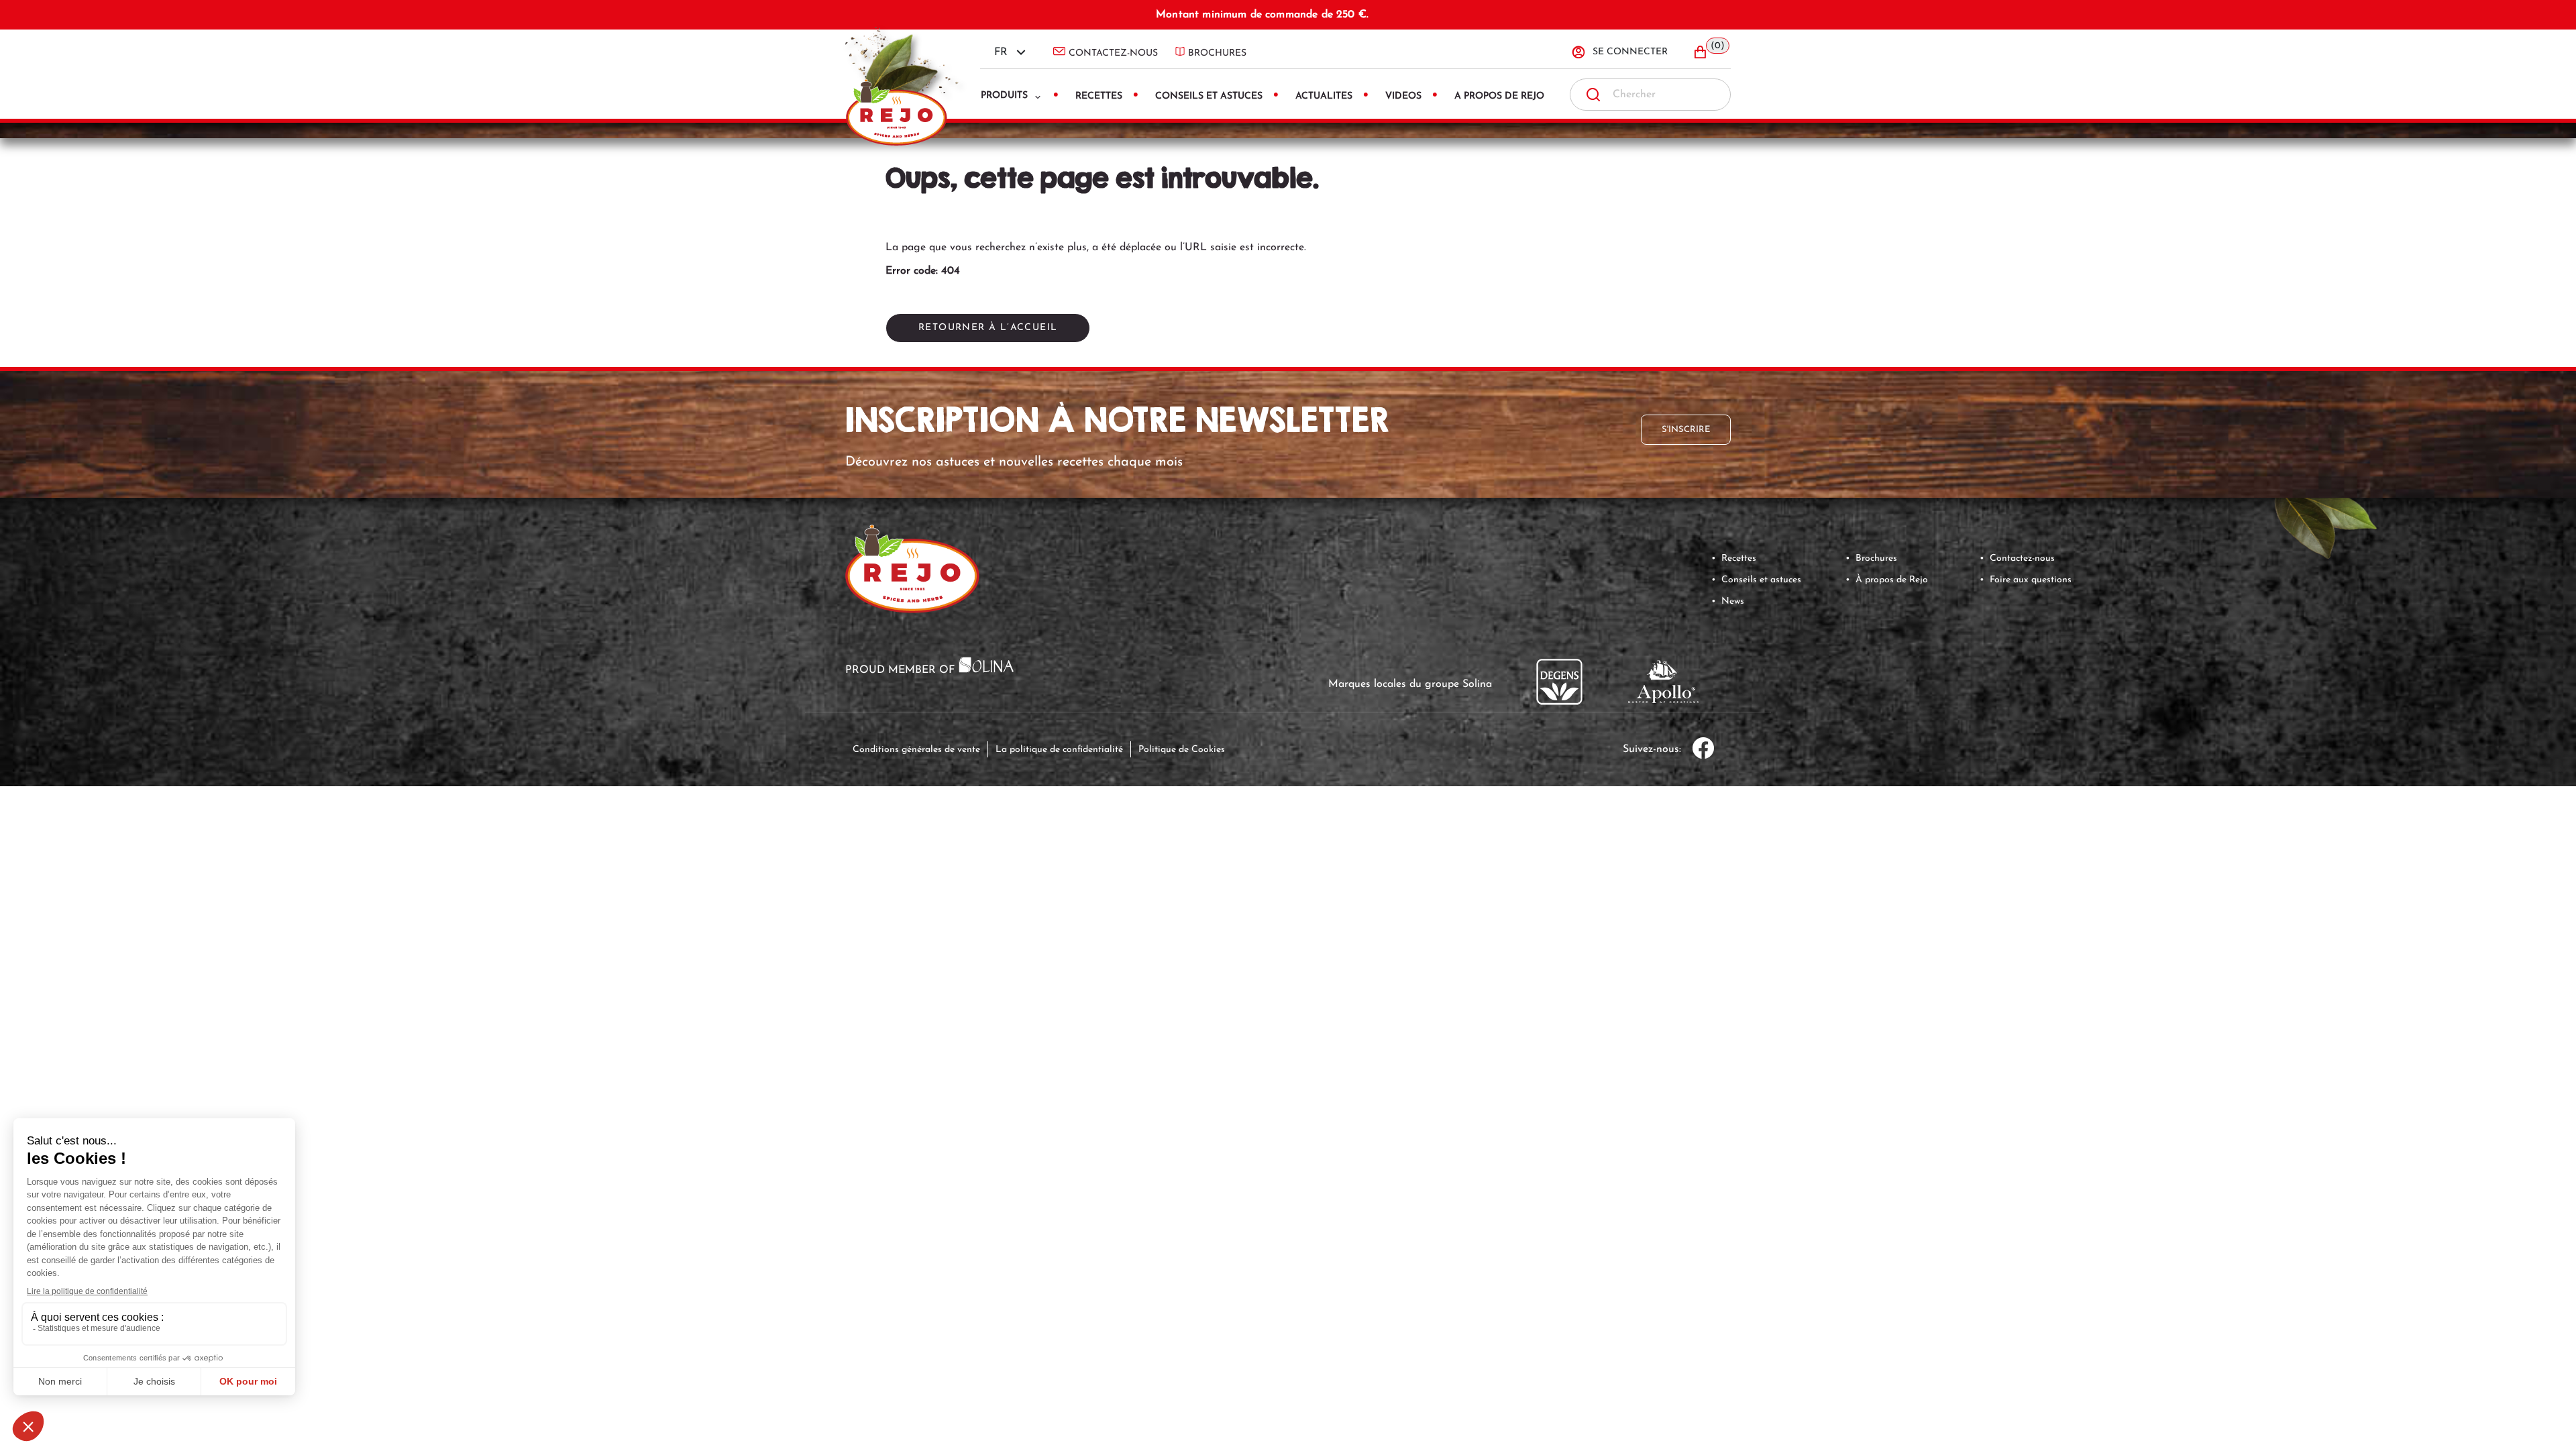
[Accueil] (902, 74)
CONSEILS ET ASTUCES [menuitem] (1209, 96)
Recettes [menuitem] (1099, 96)
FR (1001, 52)
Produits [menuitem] (1004, 96)
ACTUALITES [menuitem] (1324, 96)
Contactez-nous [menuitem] (1113, 53)
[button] (1711, 52)
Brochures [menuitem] (1217, 53)
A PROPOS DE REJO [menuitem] (1499, 96)
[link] (2324, 518)
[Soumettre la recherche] (1593, 95)
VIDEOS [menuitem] (1403, 96)
